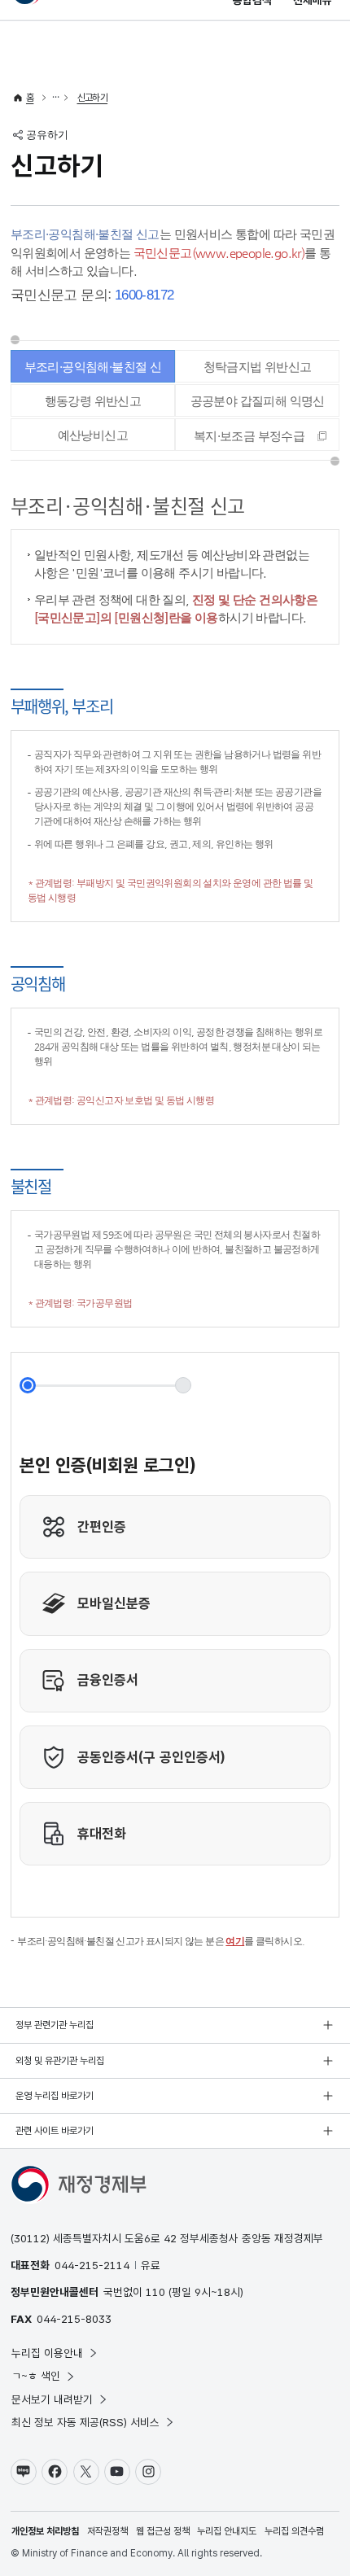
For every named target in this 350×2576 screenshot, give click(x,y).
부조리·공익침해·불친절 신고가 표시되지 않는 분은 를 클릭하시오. (161, 1941)
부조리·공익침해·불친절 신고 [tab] (93, 371)
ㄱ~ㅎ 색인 (36, 2376)
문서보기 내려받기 (52, 2399)
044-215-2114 (92, 2265)
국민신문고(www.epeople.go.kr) (219, 253)
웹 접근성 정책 (163, 2531)
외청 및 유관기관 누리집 (60, 2061)
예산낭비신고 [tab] (93, 435)
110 (155, 2292)
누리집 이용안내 (47, 2353)
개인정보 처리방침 (45, 2531)
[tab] (257, 435)
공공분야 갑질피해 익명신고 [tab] (258, 405)
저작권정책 (107, 2531)
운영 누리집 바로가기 (55, 2096)
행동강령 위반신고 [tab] (93, 401)
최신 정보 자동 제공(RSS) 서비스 (85, 2422)
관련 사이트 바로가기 (55, 2131)
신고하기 (93, 98)
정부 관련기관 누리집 (55, 2025)
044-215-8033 (74, 2319)
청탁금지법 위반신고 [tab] (258, 367)
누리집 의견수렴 (294, 2531)
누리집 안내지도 (227, 2531)
